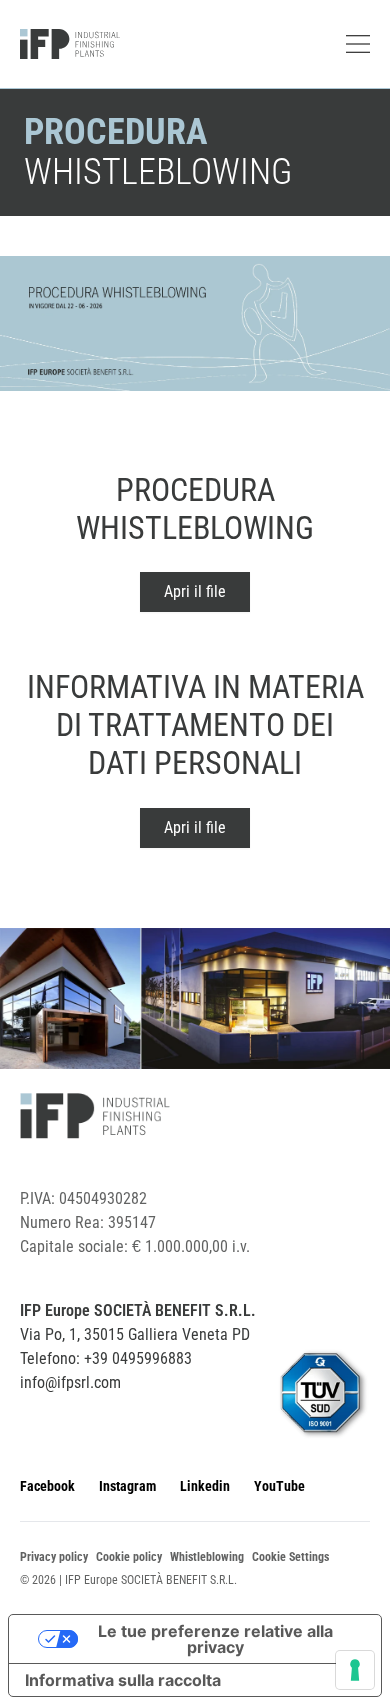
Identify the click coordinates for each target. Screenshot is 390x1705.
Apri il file (195, 591)
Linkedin (205, 1486)
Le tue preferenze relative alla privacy (215, 1639)
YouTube (279, 1486)
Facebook (47, 1486)
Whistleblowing (207, 1557)
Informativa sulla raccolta (123, 1680)
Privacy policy (54, 1557)
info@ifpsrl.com (70, 1382)
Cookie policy (129, 1557)
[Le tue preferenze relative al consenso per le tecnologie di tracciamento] (355, 1670)
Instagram (127, 1486)
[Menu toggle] (358, 44)
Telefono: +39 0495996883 (106, 1358)
